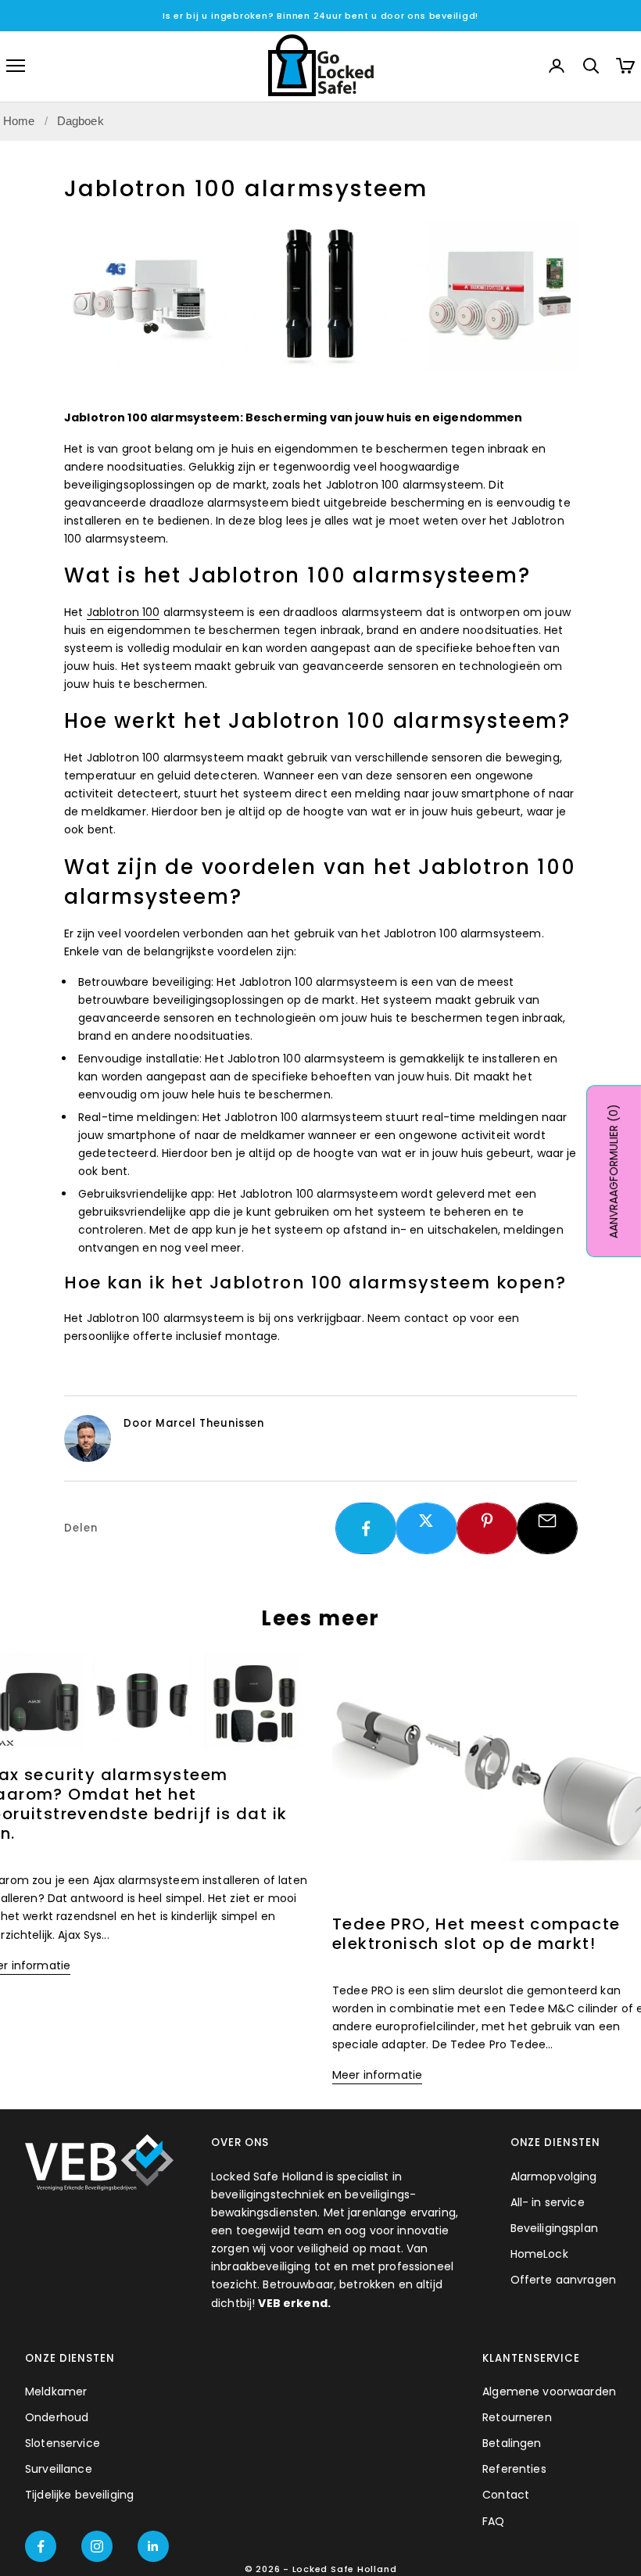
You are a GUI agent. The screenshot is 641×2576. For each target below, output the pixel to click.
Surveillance (59, 2469)
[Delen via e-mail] (547, 1521)
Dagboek (81, 121)
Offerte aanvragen (563, 2280)
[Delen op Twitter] (426, 1521)
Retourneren (517, 2417)
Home (19, 121)
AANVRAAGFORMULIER (614, 1171)
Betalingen (512, 2443)
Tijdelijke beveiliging (79, 2495)
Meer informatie (377, 2075)
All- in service (548, 2202)
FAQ (493, 2521)
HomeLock (539, 2254)
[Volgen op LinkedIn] (153, 2546)
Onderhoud (57, 2417)
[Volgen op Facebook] (41, 2546)
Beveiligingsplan (554, 2228)
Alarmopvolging (554, 2177)
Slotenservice (63, 2443)
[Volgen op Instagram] (97, 2546)
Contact (506, 2495)
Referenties (514, 2469)
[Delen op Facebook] (366, 1528)
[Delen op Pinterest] (487, 1521)
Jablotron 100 (124, 612)
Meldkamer (56, 2391)
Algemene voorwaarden (549, 2391)
